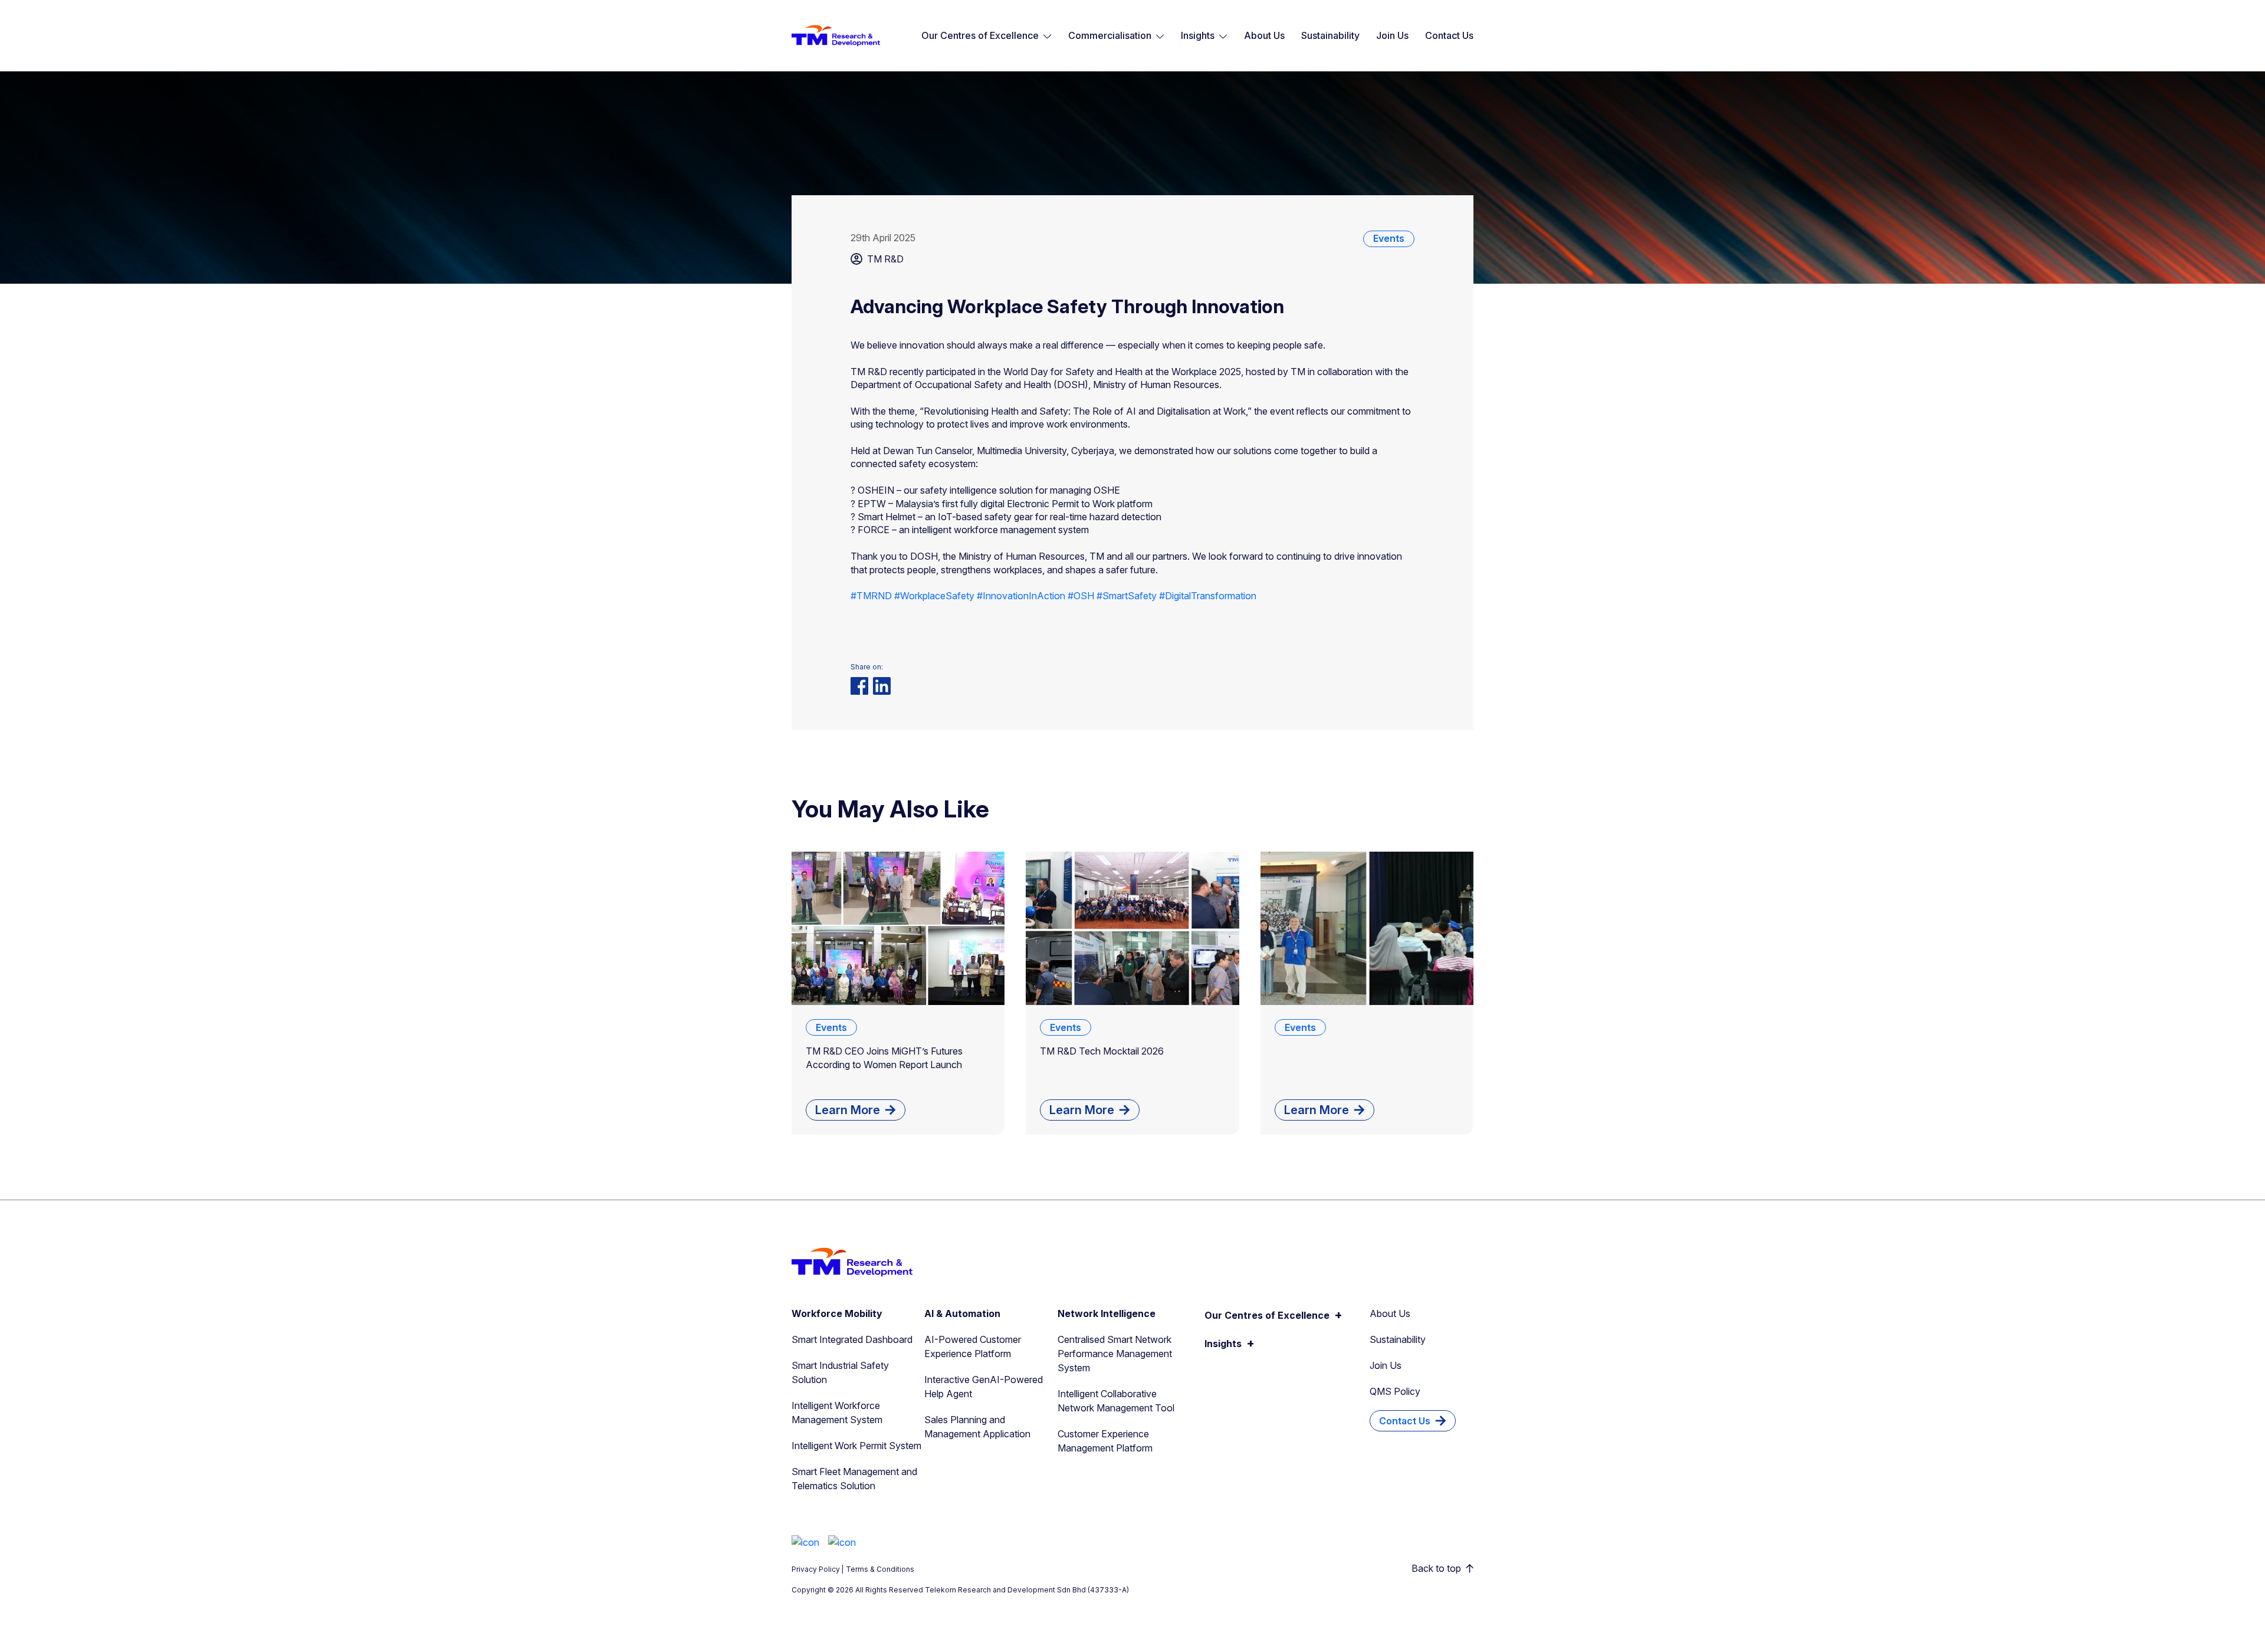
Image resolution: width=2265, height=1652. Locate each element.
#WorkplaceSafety (934, 596)
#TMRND (871, 596)
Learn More (848, 1110)
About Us (1264, 35)
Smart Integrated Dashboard (852, 1339)
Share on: (867, 667)
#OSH (1081, 596)
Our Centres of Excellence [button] (980, 35)
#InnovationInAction (1021, 596)
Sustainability (1330, 35)
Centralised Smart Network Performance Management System (1115, 1354)
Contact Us (1449, 35)
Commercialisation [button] (1110, 35)
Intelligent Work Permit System (856, 1446)
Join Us (1392, 35)
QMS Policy (1395, 1391)
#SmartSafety (1127, 596)
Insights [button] (1198, 35)
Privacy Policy (816, 1569)
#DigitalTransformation (1208, 596)
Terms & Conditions (880, 1569)
